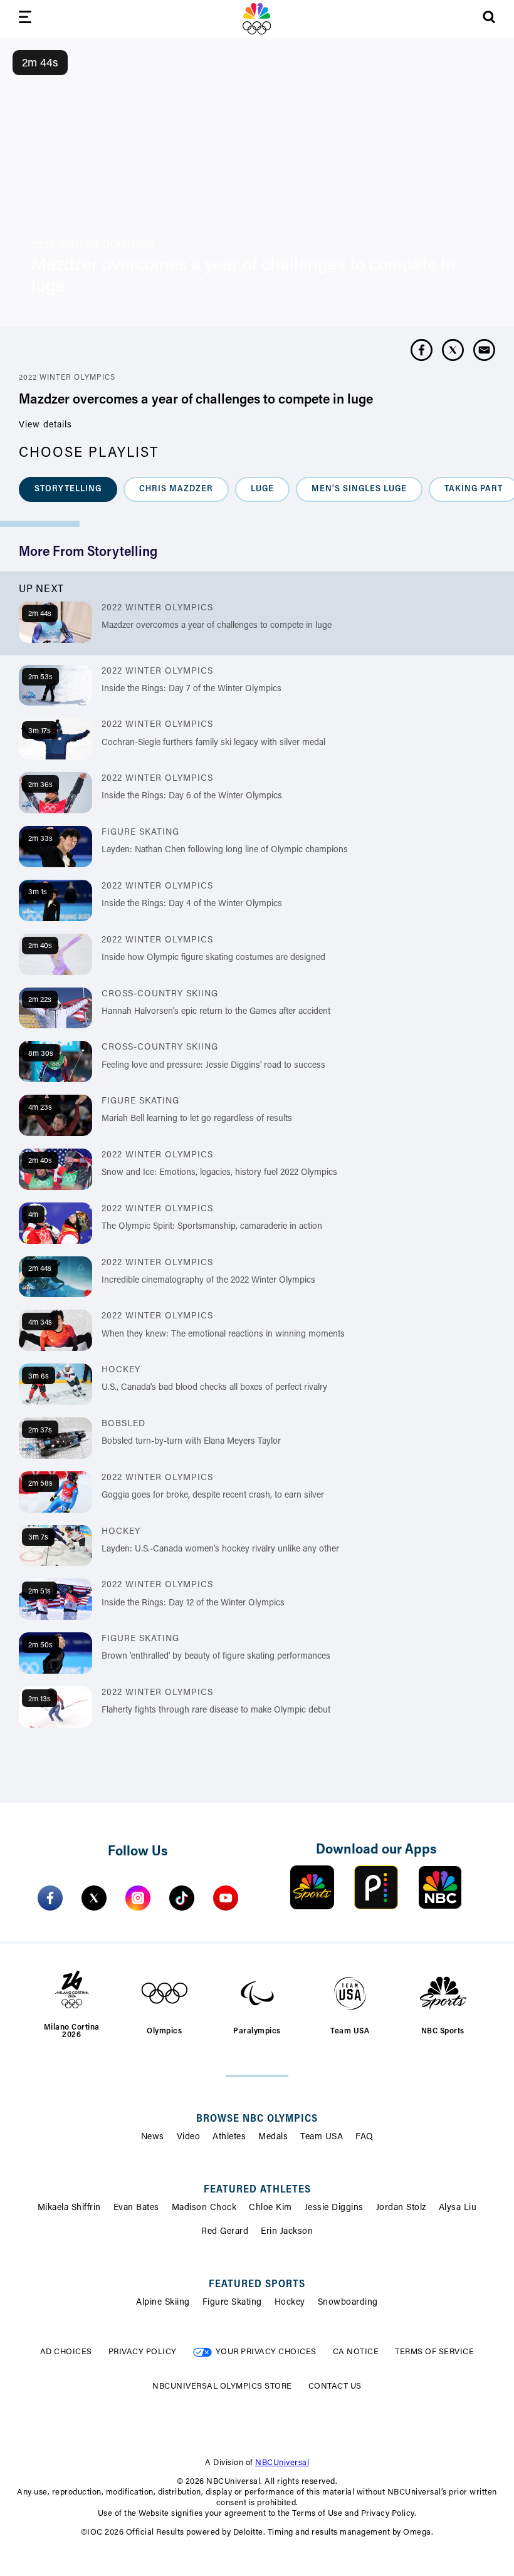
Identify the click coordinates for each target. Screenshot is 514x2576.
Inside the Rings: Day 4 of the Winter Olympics (192, 904)
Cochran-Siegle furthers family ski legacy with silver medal (213, 743)
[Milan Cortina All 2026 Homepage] (257, 19)
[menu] (25, 19)
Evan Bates (136, 2208)
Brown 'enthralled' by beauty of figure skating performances (216, 1657)
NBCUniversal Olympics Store (222, 2386)
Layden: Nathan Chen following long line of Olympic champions (225, 850)
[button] (68, 489)
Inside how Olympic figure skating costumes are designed (213, 958)
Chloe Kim (270, 2208)
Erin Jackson (287, 2232)
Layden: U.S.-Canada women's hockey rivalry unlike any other (220, 1550)
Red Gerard (225, 2232)
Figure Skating (232, 2303)
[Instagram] (138, 1898)
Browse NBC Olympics (257, 2119)
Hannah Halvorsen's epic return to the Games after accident (216, 1012)
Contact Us (335, 2386)
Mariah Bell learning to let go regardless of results (197, 1119)
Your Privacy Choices (266, 2352)
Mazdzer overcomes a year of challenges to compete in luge (217, 626)
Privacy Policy (143, 2352)
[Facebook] (50, 1898)
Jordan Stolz (401, 2208)
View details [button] (45, 425)
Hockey (290, 2303)
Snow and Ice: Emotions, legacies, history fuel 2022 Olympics (219, 1173)
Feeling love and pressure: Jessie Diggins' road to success (213, 1066)
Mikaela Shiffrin (69, 2208)
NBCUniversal (282, 2463)
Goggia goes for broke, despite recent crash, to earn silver (213, 1496)
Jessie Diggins (334, 2208)
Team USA (322, 2137)
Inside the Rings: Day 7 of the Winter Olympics (191, 689)
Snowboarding (348, 2303)
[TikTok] (182, 1898)
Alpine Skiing (163, 2303)
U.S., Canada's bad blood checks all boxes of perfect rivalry (214, 1388)
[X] (94, 1898)
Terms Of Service (434, 2352)
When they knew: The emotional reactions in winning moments (223, 1335)
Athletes (229, 2137)
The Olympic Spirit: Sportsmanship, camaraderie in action (212, 1227)
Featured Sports (257, 2285)
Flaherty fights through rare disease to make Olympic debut (216, 1711)
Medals (273, 2137)
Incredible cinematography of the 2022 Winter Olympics (208, 1281)
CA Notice (356, 2352)
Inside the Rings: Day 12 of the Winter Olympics (193, 1603)
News (153, 2137)
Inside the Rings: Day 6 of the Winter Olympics (192, 796)
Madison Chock (204, 2208)
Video (189, 2137)
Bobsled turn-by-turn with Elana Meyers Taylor (191, 1442)
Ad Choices (66, 2352)
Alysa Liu (458, 2208)
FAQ (365, 2137)
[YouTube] (226, 1898)
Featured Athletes (257, 2190)
